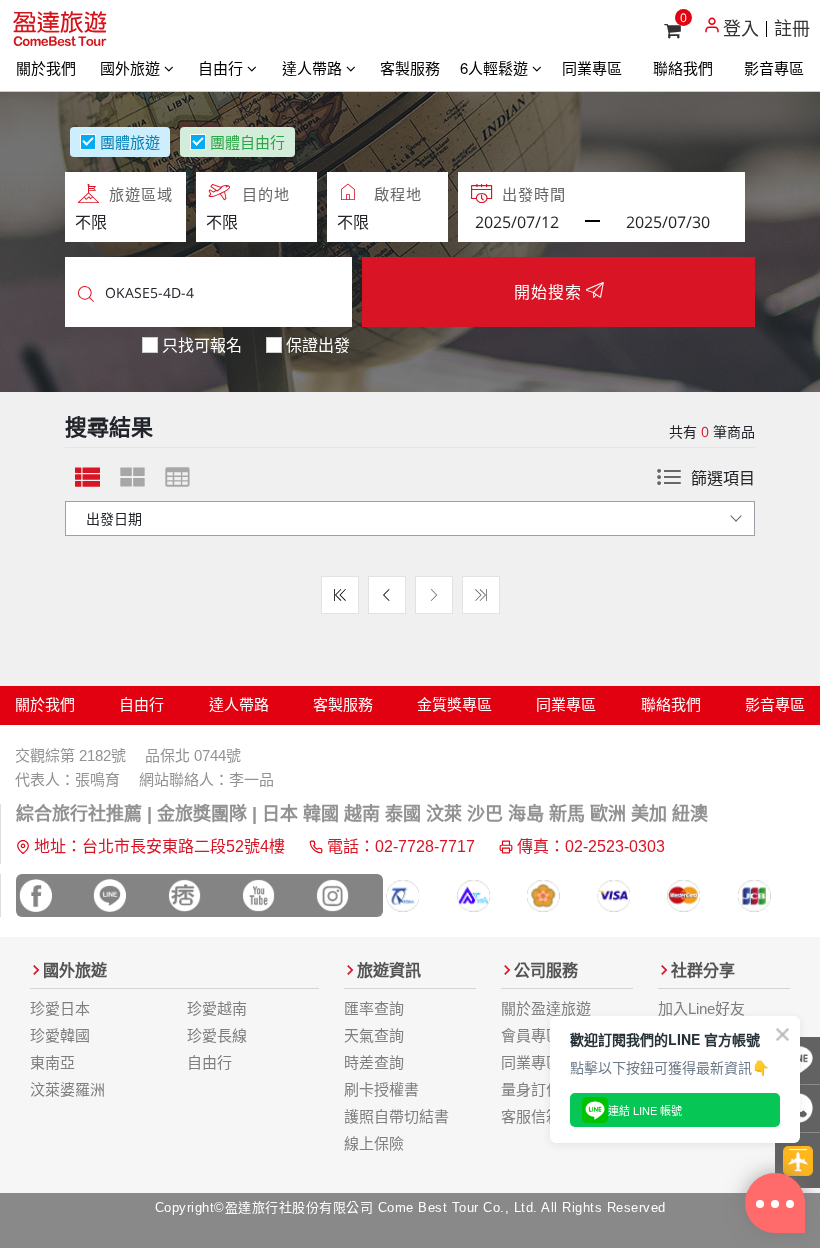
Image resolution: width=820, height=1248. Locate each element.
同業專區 (592, 67)
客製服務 (410, 67)
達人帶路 (314, 67)
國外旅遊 (132, 67)
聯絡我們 (683, 67)
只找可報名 (202, 345)
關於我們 (46, 67)
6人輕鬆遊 (496, 67)
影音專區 (774, 67)
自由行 (222, 67)
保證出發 (318, 345)
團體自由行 (247, 142)
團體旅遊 (130, 142)
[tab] (87, 477)
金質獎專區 (454, 704)
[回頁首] (797, 1160)
